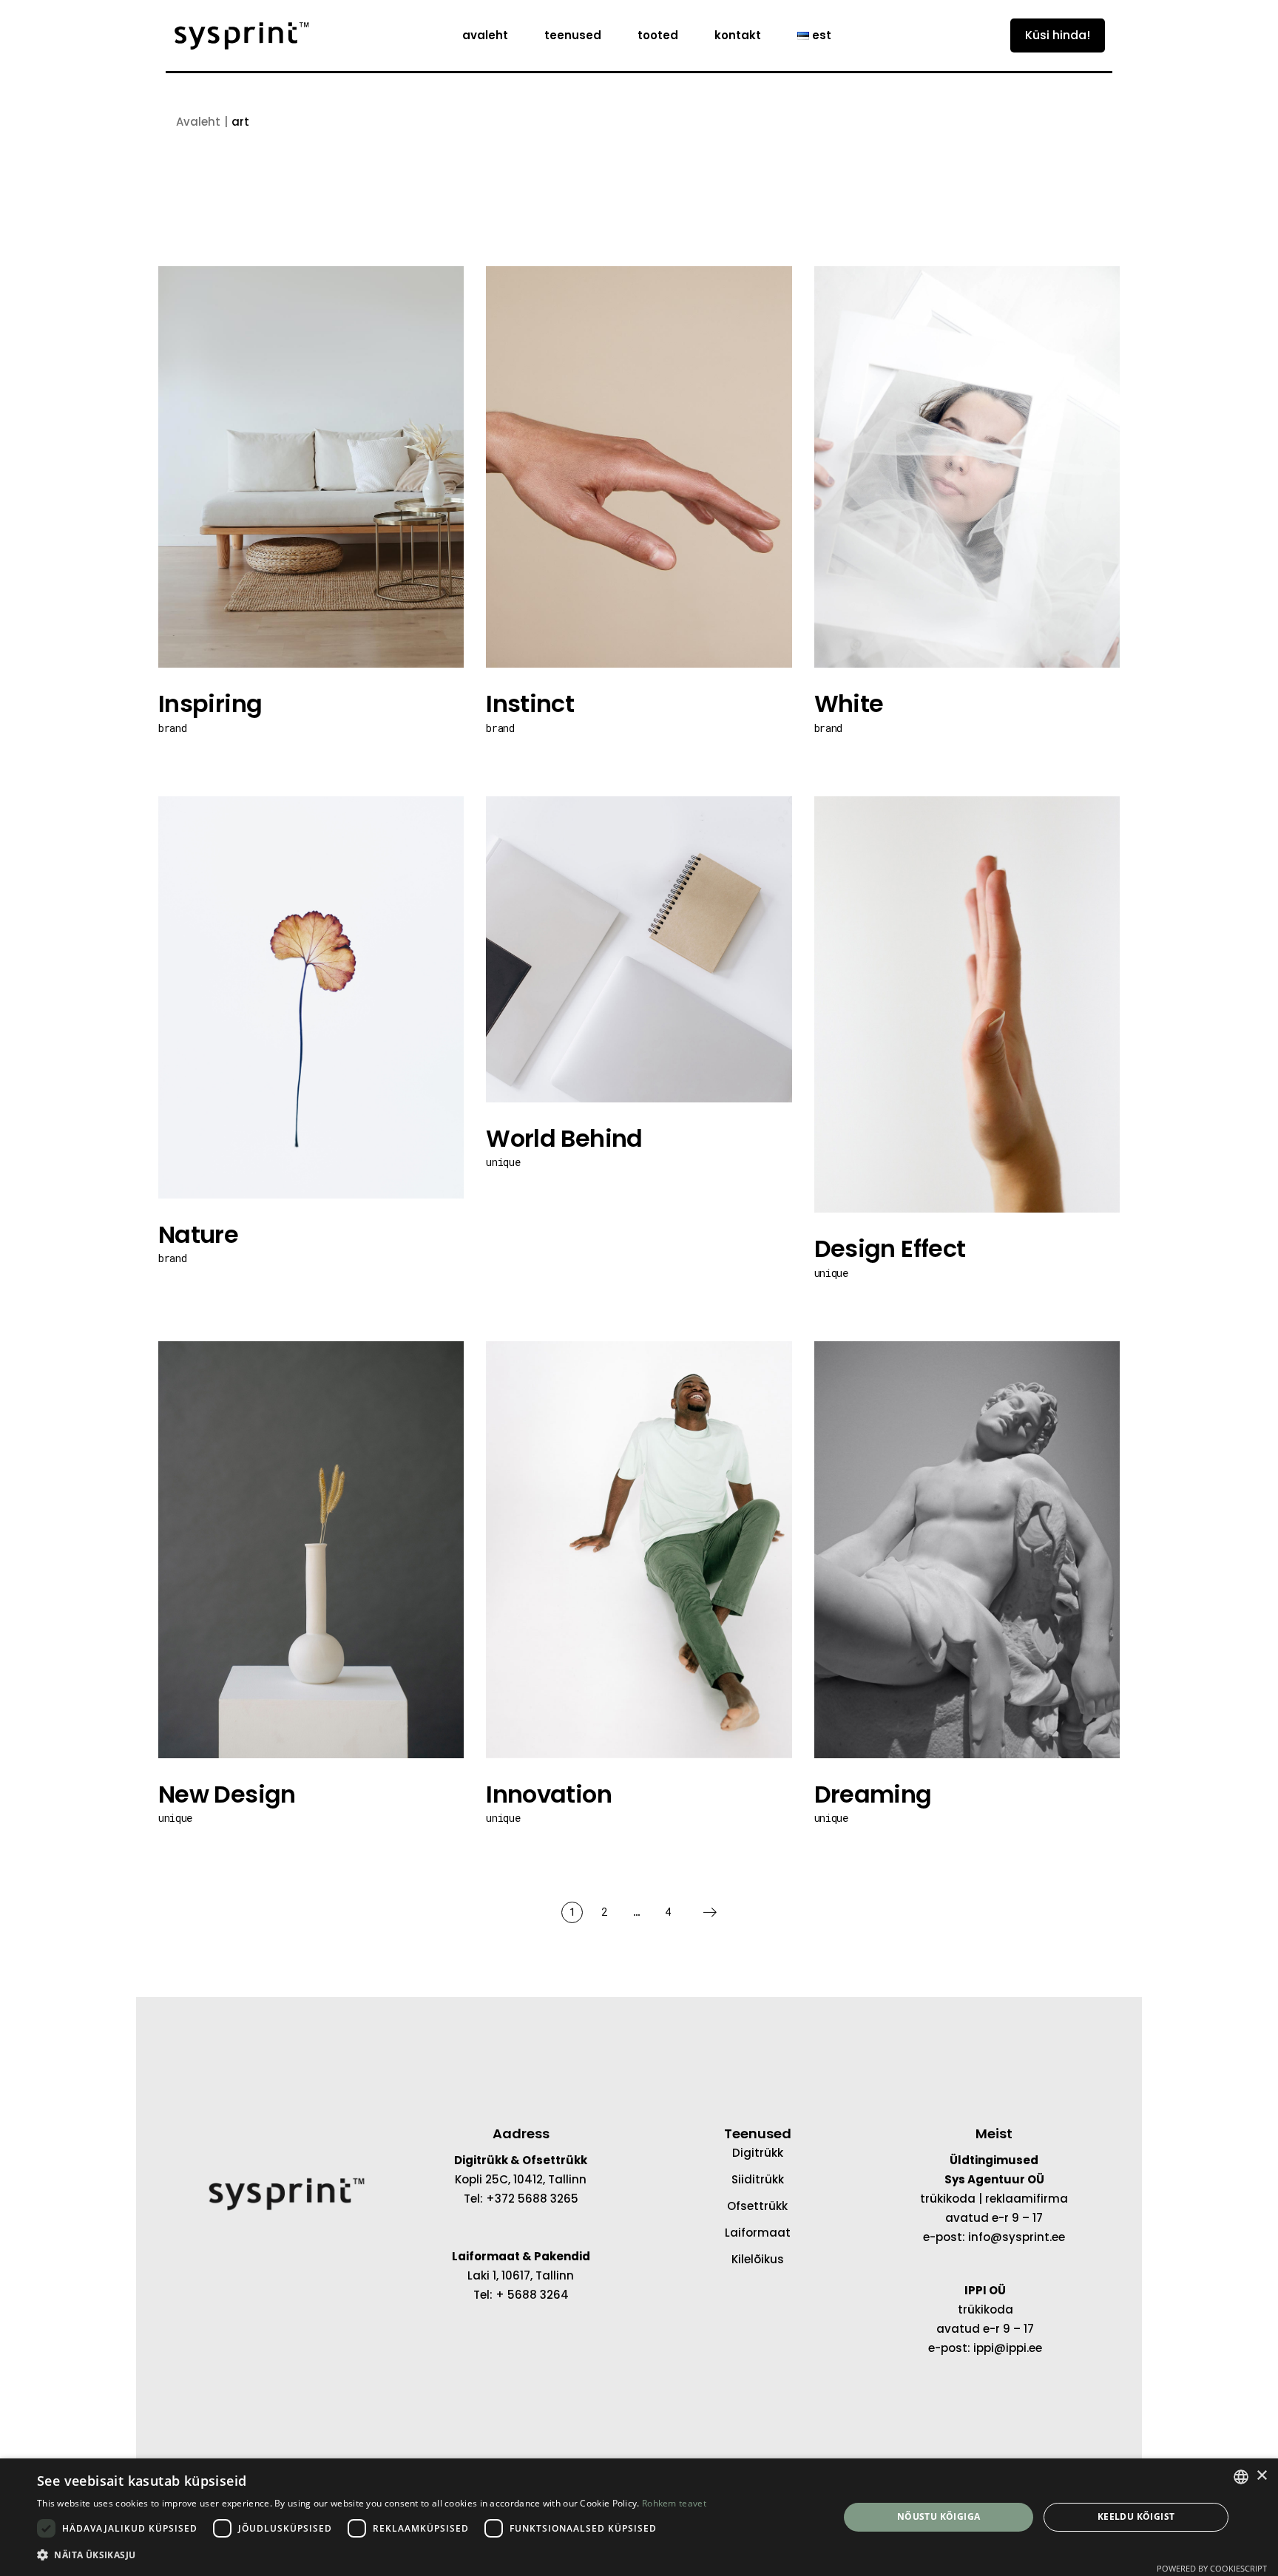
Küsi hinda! (1058, 35)
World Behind (564, 1138)
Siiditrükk (758, 2179)
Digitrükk (758, 2153)
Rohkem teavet (674, 2503)
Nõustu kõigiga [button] (939, 2516)
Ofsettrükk (757, 2206)
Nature (198, 1234)
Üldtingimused (994, 2160)
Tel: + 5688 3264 (521, 2295)
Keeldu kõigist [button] (1136, 2516)
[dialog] (639, 2517)
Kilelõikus (758, 2259)
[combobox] (1241, 2477)
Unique (503, 1162)
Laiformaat (758, 2233)
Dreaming (873, 1794)
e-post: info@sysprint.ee (994, 2237)
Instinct (530, 704)
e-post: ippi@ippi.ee (985, 2348)
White (849, 704)
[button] (372, 2555)
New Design (227, 1794)
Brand (172, 728)
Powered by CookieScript (1212, 2568)
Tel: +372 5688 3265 (521, 2199)
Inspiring (210, 704)
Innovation (549, 1794)
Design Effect (890, 1248)
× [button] (1261, 2476)
